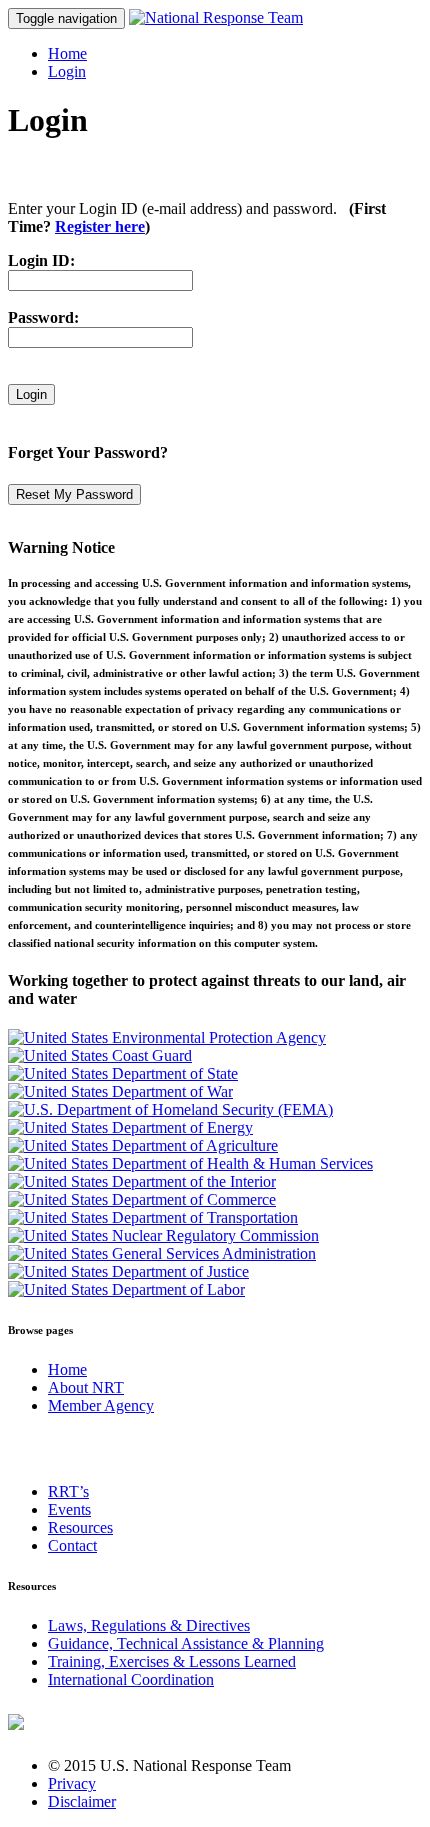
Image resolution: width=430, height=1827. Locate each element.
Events (69, 1509)
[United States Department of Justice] (128, 1271)
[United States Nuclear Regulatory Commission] (163, 1235)
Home (67, 53)
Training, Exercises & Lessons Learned (172, 1661)
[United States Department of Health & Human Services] (190, 1163)
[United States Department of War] (120, 1091)
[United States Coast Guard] (100, 1055)
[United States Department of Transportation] (153, 1217)
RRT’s (68, 1491)
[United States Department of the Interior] (142, 1181)
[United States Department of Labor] (126, 1289)
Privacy (72, 1783)
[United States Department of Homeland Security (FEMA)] (170, 1109)
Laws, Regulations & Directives (149, 1625)
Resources (80, 1527)
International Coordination (131, 1679)
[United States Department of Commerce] (142, 1199)
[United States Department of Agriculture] (143, 1145)
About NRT (86, 1387)
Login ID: (41, 260)
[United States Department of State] (123, 1073)
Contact (72, 1545)
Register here (100, 226)
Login (67, 71)
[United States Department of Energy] (130, 1127)
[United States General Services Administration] (162, 1253)
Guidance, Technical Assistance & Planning (186, 1643)
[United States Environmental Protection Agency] (167, 1037)
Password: (43, 317)
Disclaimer (82, 1801)
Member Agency (101, 1405)
